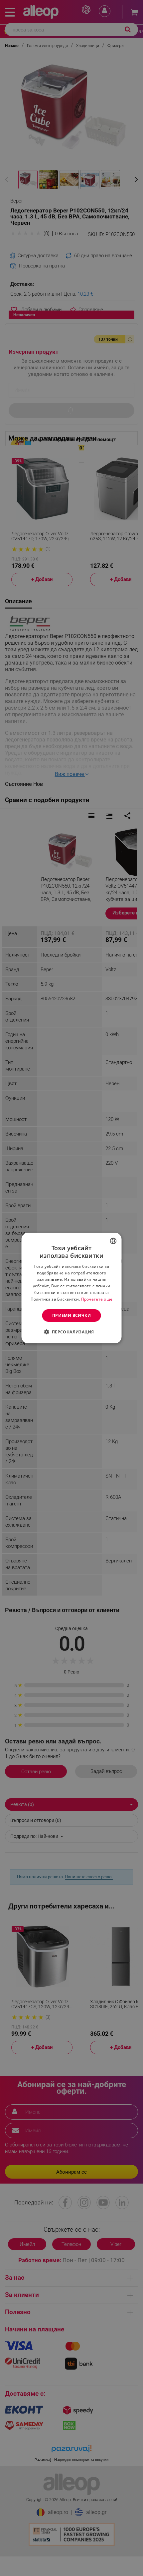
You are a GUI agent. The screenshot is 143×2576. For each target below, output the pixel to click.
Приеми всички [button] (71, 1315)
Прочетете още (97, 1299)
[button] (71, 1332)
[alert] (71, 1288)
